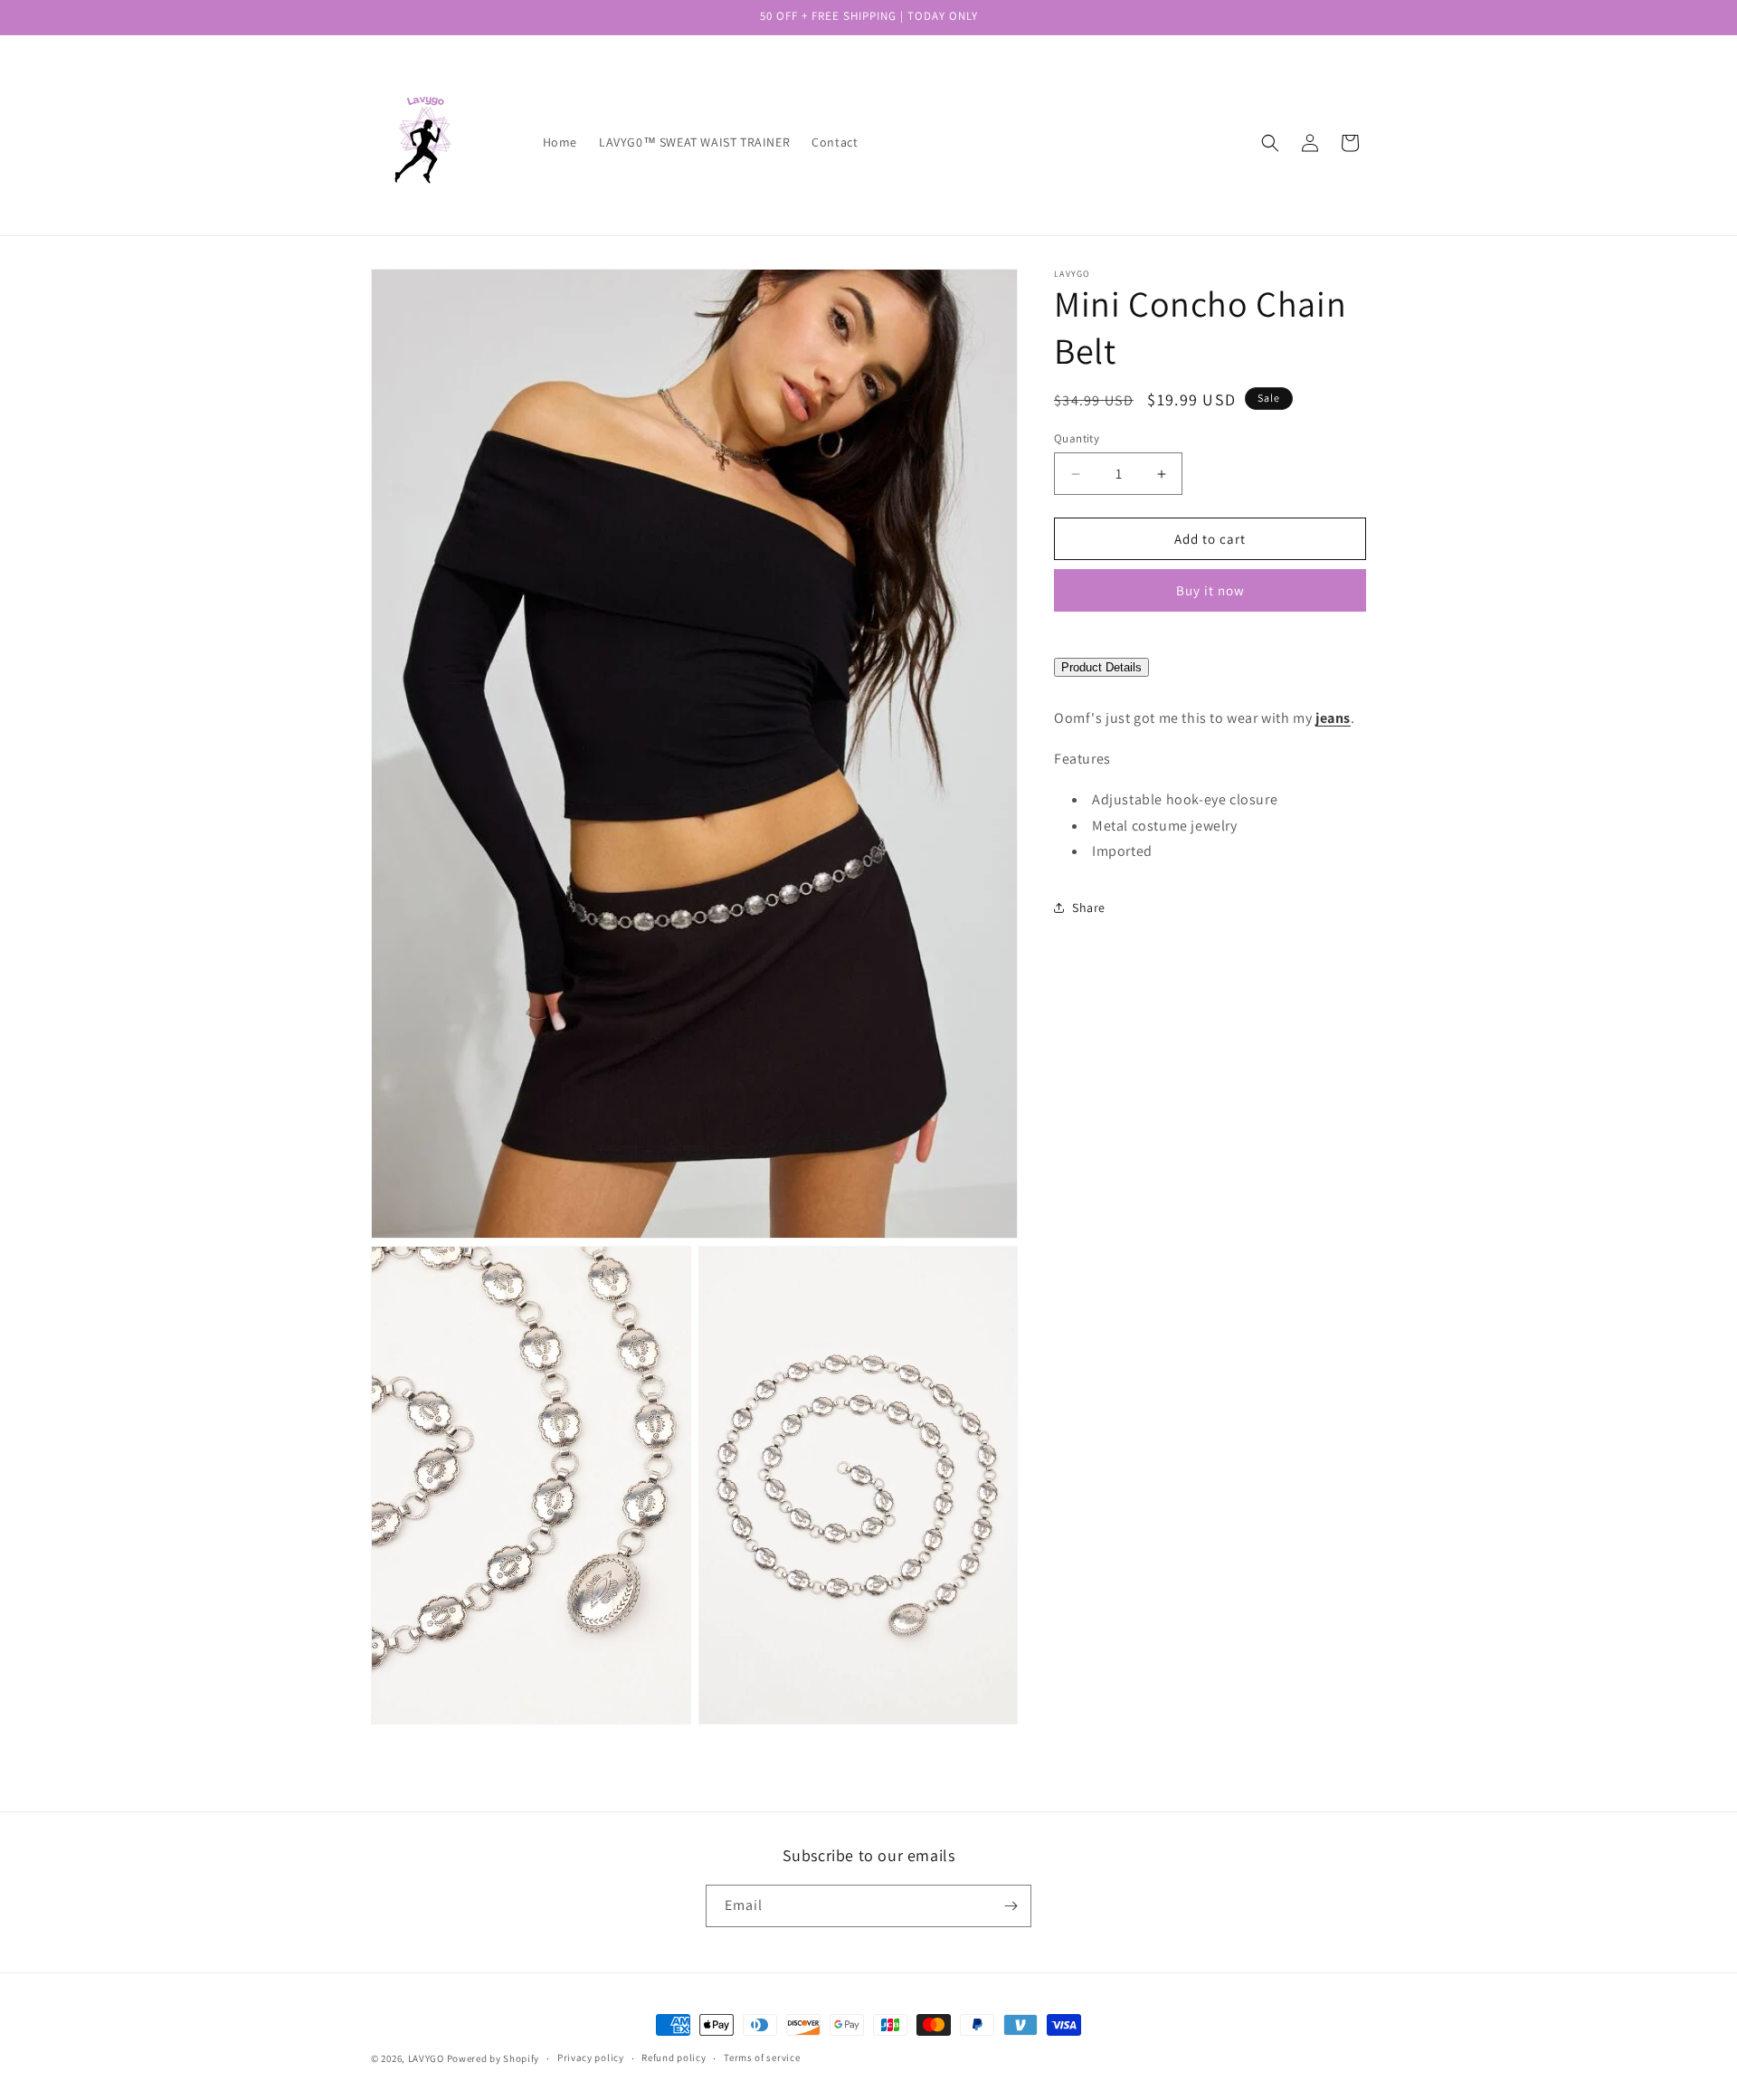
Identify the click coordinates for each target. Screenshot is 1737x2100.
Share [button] (1089, 907)
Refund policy (674, 2057)
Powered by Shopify (494, 2058)
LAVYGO (426, 2058)
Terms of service (762, 2057)
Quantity (1077, 438)
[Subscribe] (1011, 1906)
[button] (1270, 143)
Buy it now (1210, 591)
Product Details (1101, 668)
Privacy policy (591, 2057)
